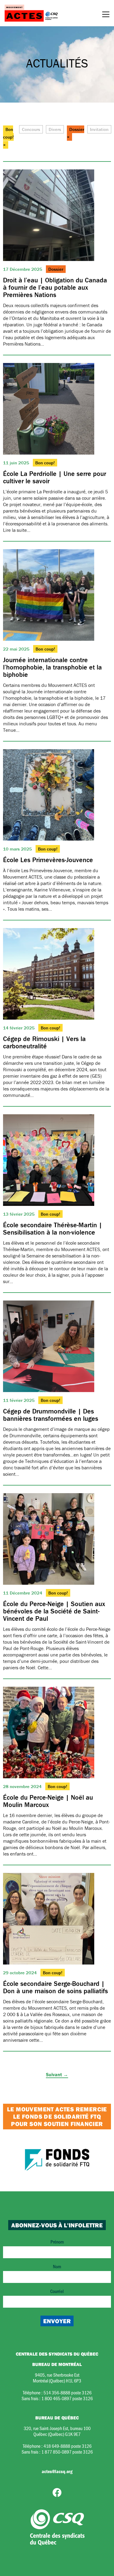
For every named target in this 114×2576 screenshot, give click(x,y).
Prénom (57, 2242)
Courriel (57, 2291)
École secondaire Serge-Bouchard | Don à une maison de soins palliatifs (55, 1987)
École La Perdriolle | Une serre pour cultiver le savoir (55, 477)
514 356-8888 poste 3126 (67, 2392)
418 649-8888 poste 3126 (67, 2446)
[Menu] (106, 15)
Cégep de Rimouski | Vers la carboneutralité (44, 1042)
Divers (55, 129)
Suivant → (57, 2074)
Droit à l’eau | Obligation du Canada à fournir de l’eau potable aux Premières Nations (55, 287)
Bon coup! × (8, 137)
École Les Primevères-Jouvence (48, 860)
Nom (57, 2266)
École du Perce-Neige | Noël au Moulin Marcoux (48, 1801)
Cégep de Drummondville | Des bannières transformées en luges (51, 1415)
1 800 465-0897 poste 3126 (67, 2398)
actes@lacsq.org (57, 2471)
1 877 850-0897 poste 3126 (67, 2452)
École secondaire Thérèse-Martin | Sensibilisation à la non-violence (53, 1229)
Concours (31, 129)
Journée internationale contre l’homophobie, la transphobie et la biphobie (52, 667)
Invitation (99, 129)
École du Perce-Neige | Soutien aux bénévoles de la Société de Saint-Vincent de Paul (54, 1611)
